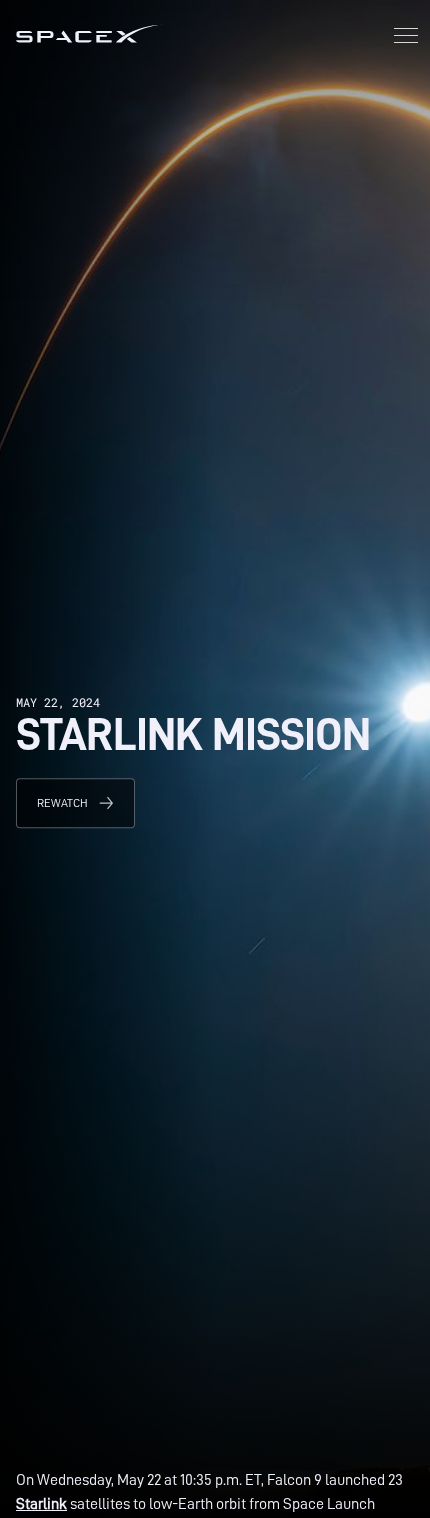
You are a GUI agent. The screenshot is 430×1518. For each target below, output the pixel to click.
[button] (406, 37)
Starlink (41, 1504)
